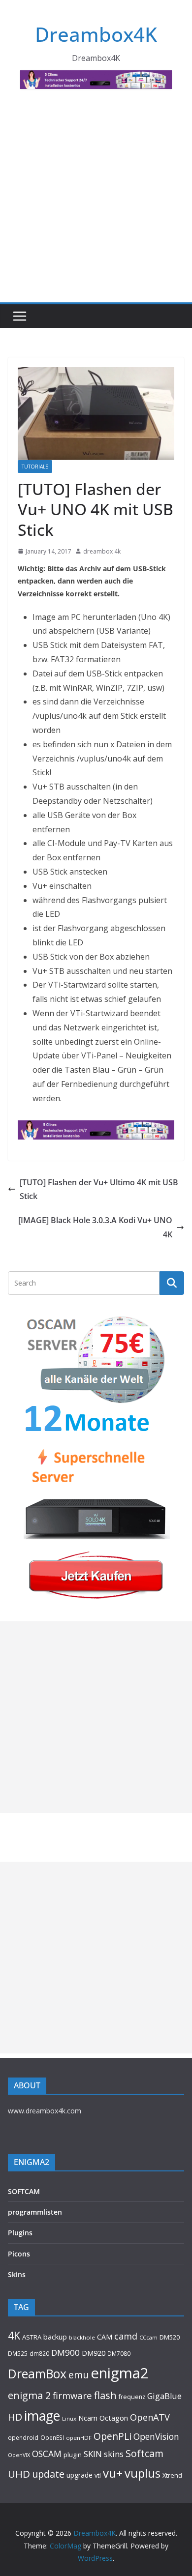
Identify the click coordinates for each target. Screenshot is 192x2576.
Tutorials (35, 467)
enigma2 (120, 2373)
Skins (17, 2274)
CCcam (148, 2337)
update (48, 2474)
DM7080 (119, 2353)
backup (55, 2337)
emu (79, 2375)
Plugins (20, 2233)
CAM (105, 2337)
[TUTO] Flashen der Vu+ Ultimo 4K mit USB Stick (99, 1189)
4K (14, 2335)
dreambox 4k (102, 551)
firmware (72, 2395)
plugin (73, 2455)
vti (98, 2475)
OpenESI (52, 2437)
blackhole (82, 2337)
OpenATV (150, 2417)
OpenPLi (112, 2436)
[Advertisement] (96, 202)
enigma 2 (29, 2395)
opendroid (23, 2437)
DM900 (65, 2353)
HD (15, 2417)
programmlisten (35, 2212)
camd (126, 2336)
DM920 (94, 2353)
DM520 (170, 2337)
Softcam (144, 2453)
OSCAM (47, 2454)
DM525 (18, 2353)
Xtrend (172, 2475)
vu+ (113, 2473)
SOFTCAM (24, 2191)
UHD (19, 2474)
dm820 (39, 2354)
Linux (69, 2418)
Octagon (114, 2418)
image (42, 2416)
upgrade (80, 2475)
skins (114, 2454)
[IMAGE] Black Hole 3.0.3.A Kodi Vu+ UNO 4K (95, 1227)
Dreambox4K (96, 34)
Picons (19, 2254)
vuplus (143, 2473)
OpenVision (156, 2436)
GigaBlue (164, 2396)
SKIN (93, 2454)
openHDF (79, 2438)
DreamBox (37, 2374)
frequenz (132, 2397)
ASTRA (32, 2337)
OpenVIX (19, 2455)
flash (105, 2395)
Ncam (88, 2418)
